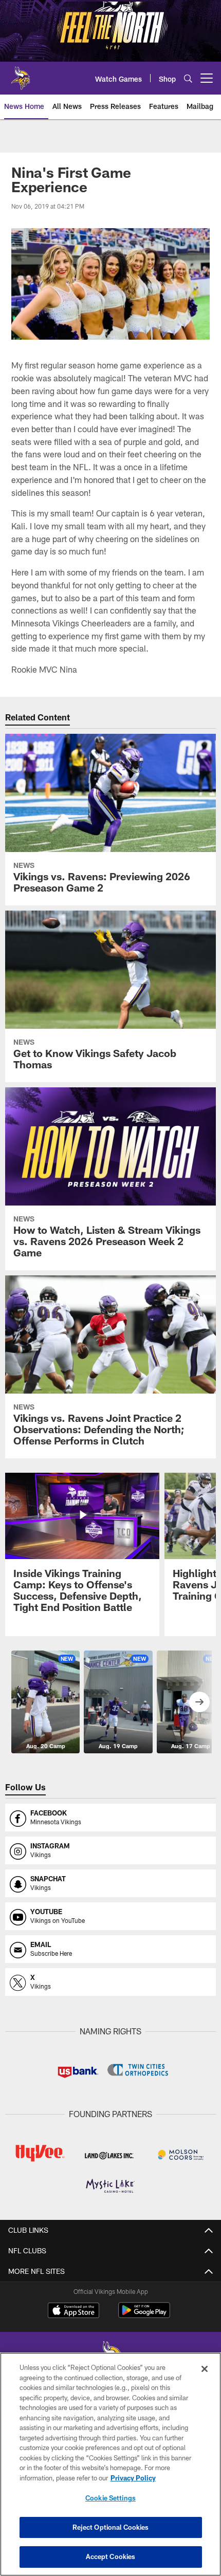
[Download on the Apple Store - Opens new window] (73, 2311)
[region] (110, 2464)
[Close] (205, 2369)
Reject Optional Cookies (111, 2527)
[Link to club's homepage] (21, 74)
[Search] (188, 78)
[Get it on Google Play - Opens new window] (144, 2315)
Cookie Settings (110, 2498)
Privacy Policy (133, 2478)
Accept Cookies (111, 2556)
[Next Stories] (199, 1702)
